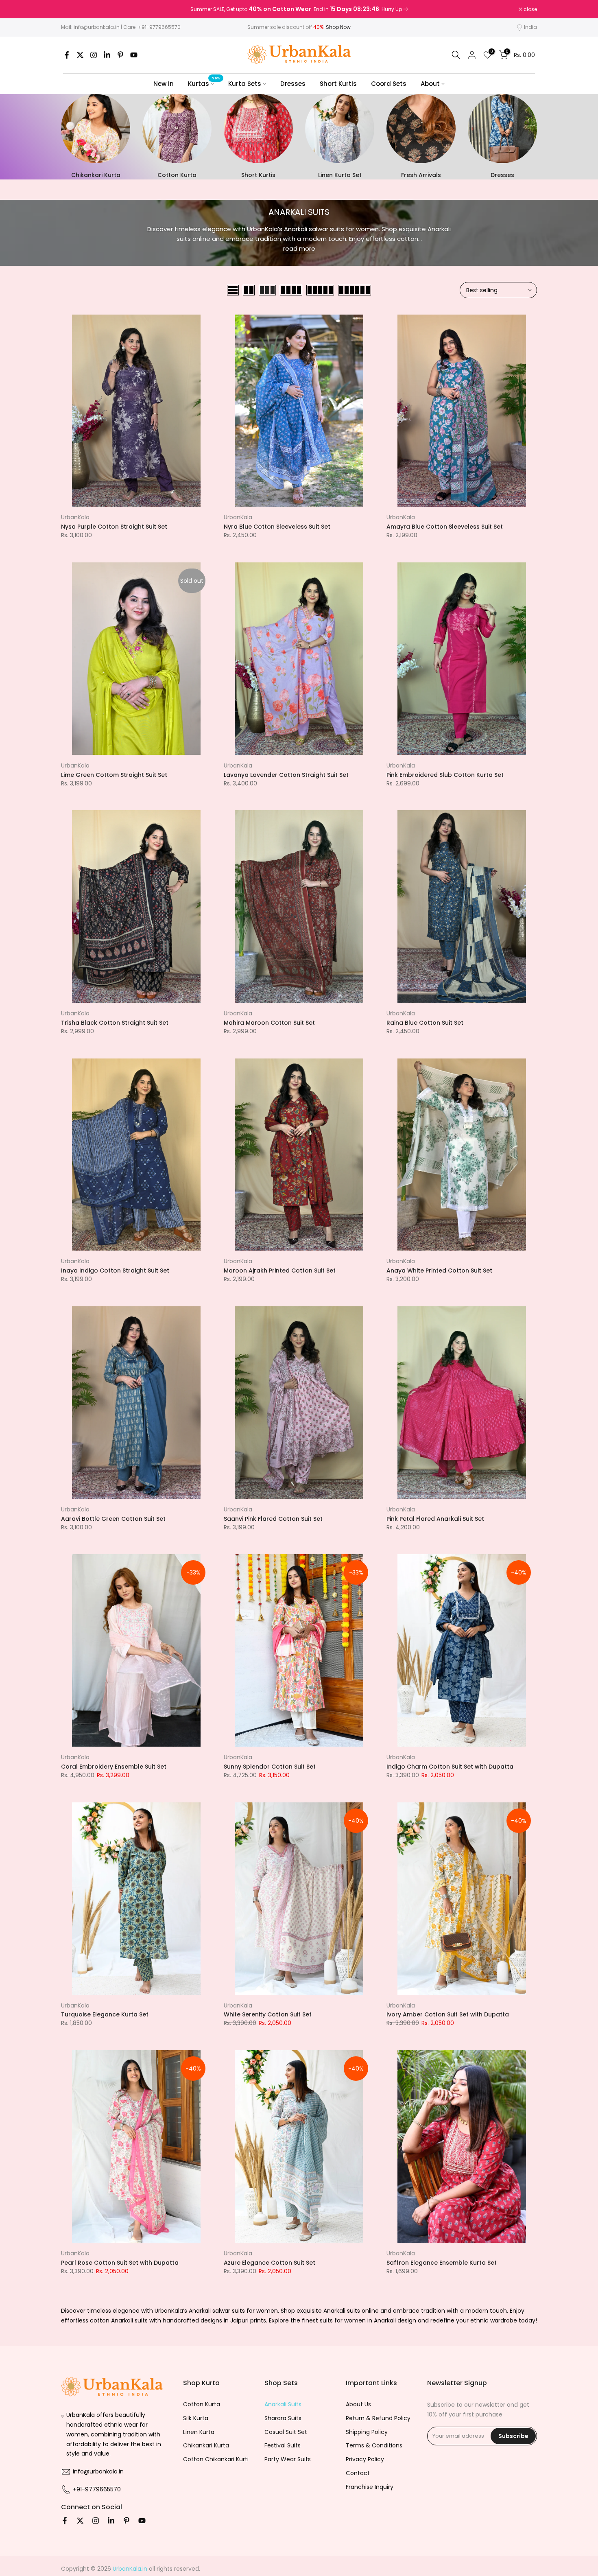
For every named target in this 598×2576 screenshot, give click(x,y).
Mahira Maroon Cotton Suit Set (269, 1023)
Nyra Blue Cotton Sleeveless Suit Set (277, 527)
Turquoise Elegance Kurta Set (105, 2014)
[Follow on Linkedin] (107, 55)
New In (164, 84)
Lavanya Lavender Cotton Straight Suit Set (286, 775)
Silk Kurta (196, 2418)
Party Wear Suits (288, 2459)
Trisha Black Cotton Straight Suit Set (115, 1023)
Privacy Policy (365, 2459)
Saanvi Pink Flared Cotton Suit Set (273, 1519)
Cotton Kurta (202, 2404)
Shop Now (338, 27)
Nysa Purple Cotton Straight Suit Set (114, 527)
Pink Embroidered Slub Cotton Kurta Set (445, 775)
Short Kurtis (338, 84)
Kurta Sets (245, 84)
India (530, 27)
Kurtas (204, 83)
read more (299, 248)
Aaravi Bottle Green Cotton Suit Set (113, 1519)
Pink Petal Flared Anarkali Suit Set (435, 1519)
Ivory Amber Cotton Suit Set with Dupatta (448, 2014)
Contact (358, 2473)
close (72, 9)
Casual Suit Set (286, 2432)
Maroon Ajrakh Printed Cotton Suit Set (280, 1271)
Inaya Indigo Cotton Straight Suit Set (115, 1271)
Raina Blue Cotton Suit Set (425, 1023)
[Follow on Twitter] (80, 55)
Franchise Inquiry (370, 2487)
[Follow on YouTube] (134, 55)
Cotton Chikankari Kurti (216, 2459)
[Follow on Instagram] (94, 55)
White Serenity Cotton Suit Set (268, 2014)
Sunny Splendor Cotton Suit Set (270, 1767)
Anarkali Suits (283, 2404)
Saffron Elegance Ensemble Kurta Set (442, 2263)
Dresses (293, 84)
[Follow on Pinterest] (120, 55)
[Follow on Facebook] (67, 55)
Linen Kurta (199, 2432)
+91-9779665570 (159, 27)
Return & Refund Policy (378, 2418)
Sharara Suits (283, 2418)
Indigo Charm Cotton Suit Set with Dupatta (450, 1767)
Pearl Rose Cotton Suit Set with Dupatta (120, 2263)
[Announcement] (299, 9)
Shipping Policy (367, 2432)
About (430, 84)
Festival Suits (283, 2445)
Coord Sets (389, 84)
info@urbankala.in (97, 27)
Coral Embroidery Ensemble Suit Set (114, 1767)
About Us (358, 2404)
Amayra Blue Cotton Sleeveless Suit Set (445, 527)
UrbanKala (75, 517)
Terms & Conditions (374, 2445)
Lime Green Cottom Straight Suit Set (114, 775)
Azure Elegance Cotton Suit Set (270, 2263)
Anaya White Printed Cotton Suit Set (439, 1271)
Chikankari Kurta (206, 2445)
